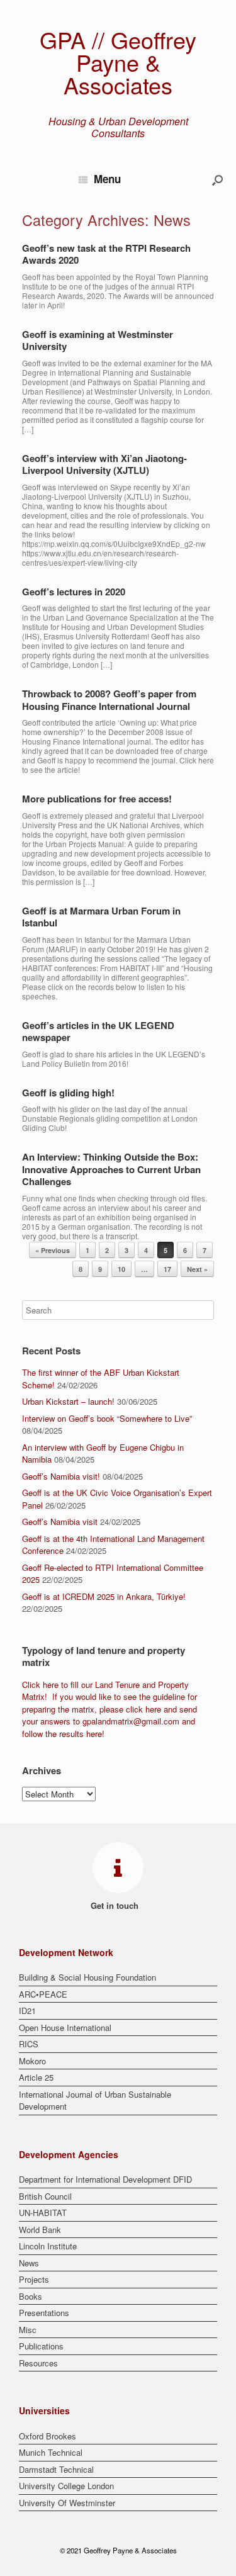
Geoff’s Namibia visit (60, 1521)
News (29, 2263)
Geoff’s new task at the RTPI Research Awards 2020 (106, 254)
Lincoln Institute (48, 2246)
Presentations (44, 2313)
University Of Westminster (67, 2503)
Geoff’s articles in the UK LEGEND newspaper (98, 1032)
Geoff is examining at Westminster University (98, 340)
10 (121, 1269)
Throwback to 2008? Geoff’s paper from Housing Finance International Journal (109, 700)
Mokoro (32, 2061)
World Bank (40, 2230)
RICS (29, 2044)
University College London (66, 2486)
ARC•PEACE (43, 1994)
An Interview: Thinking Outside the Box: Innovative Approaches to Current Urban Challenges (111, 1169)
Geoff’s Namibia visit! (61, 1476)
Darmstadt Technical (56, 2469)
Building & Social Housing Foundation (87, 1977)
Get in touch (116, 1905)
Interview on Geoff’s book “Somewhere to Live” (107, 1418)
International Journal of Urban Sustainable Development (95, 2101)
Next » (197, 1269)
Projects (34, 2279)
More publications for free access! (97, 799)
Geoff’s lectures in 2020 (74, 592)
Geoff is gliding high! (68, 1093)
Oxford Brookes (48, 2436)
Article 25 (36, 2077)
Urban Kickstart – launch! (68, 1401)
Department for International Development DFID (105, 2179)
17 (167, 1269)
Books (31, 2296)
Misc (28, 2330)
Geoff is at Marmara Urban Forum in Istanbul (101, 917)
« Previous (53, 1250)
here (51, 1685)
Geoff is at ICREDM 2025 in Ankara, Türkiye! (104, 1596)
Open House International (65, 2028)
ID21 (27, 2011)
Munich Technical (51, 2452)
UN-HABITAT (43, 2213)
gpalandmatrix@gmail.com (131, 1721)
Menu (107, 179)
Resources (38, 2363)
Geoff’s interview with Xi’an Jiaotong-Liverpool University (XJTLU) (104, 464)
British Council (45, 2196)
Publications (41, 2346)
